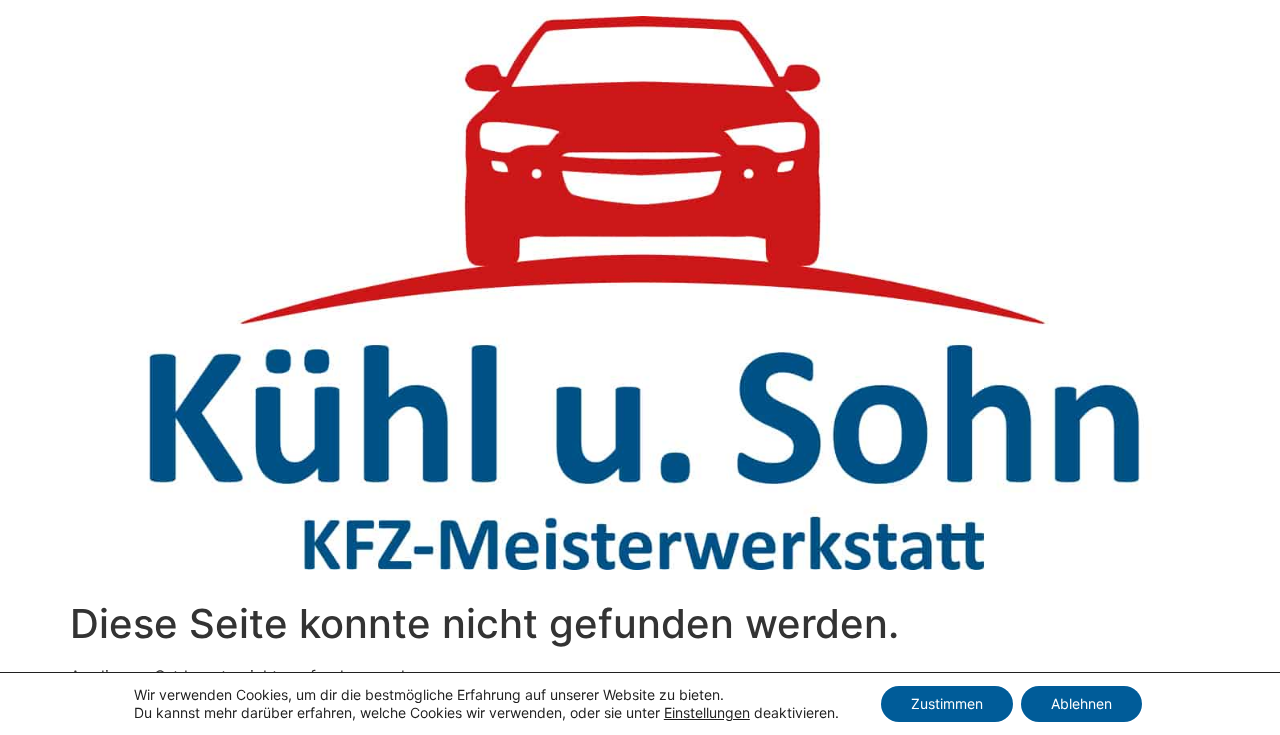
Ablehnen (1081, 703)
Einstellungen (707, 712)
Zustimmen (947, 703)
